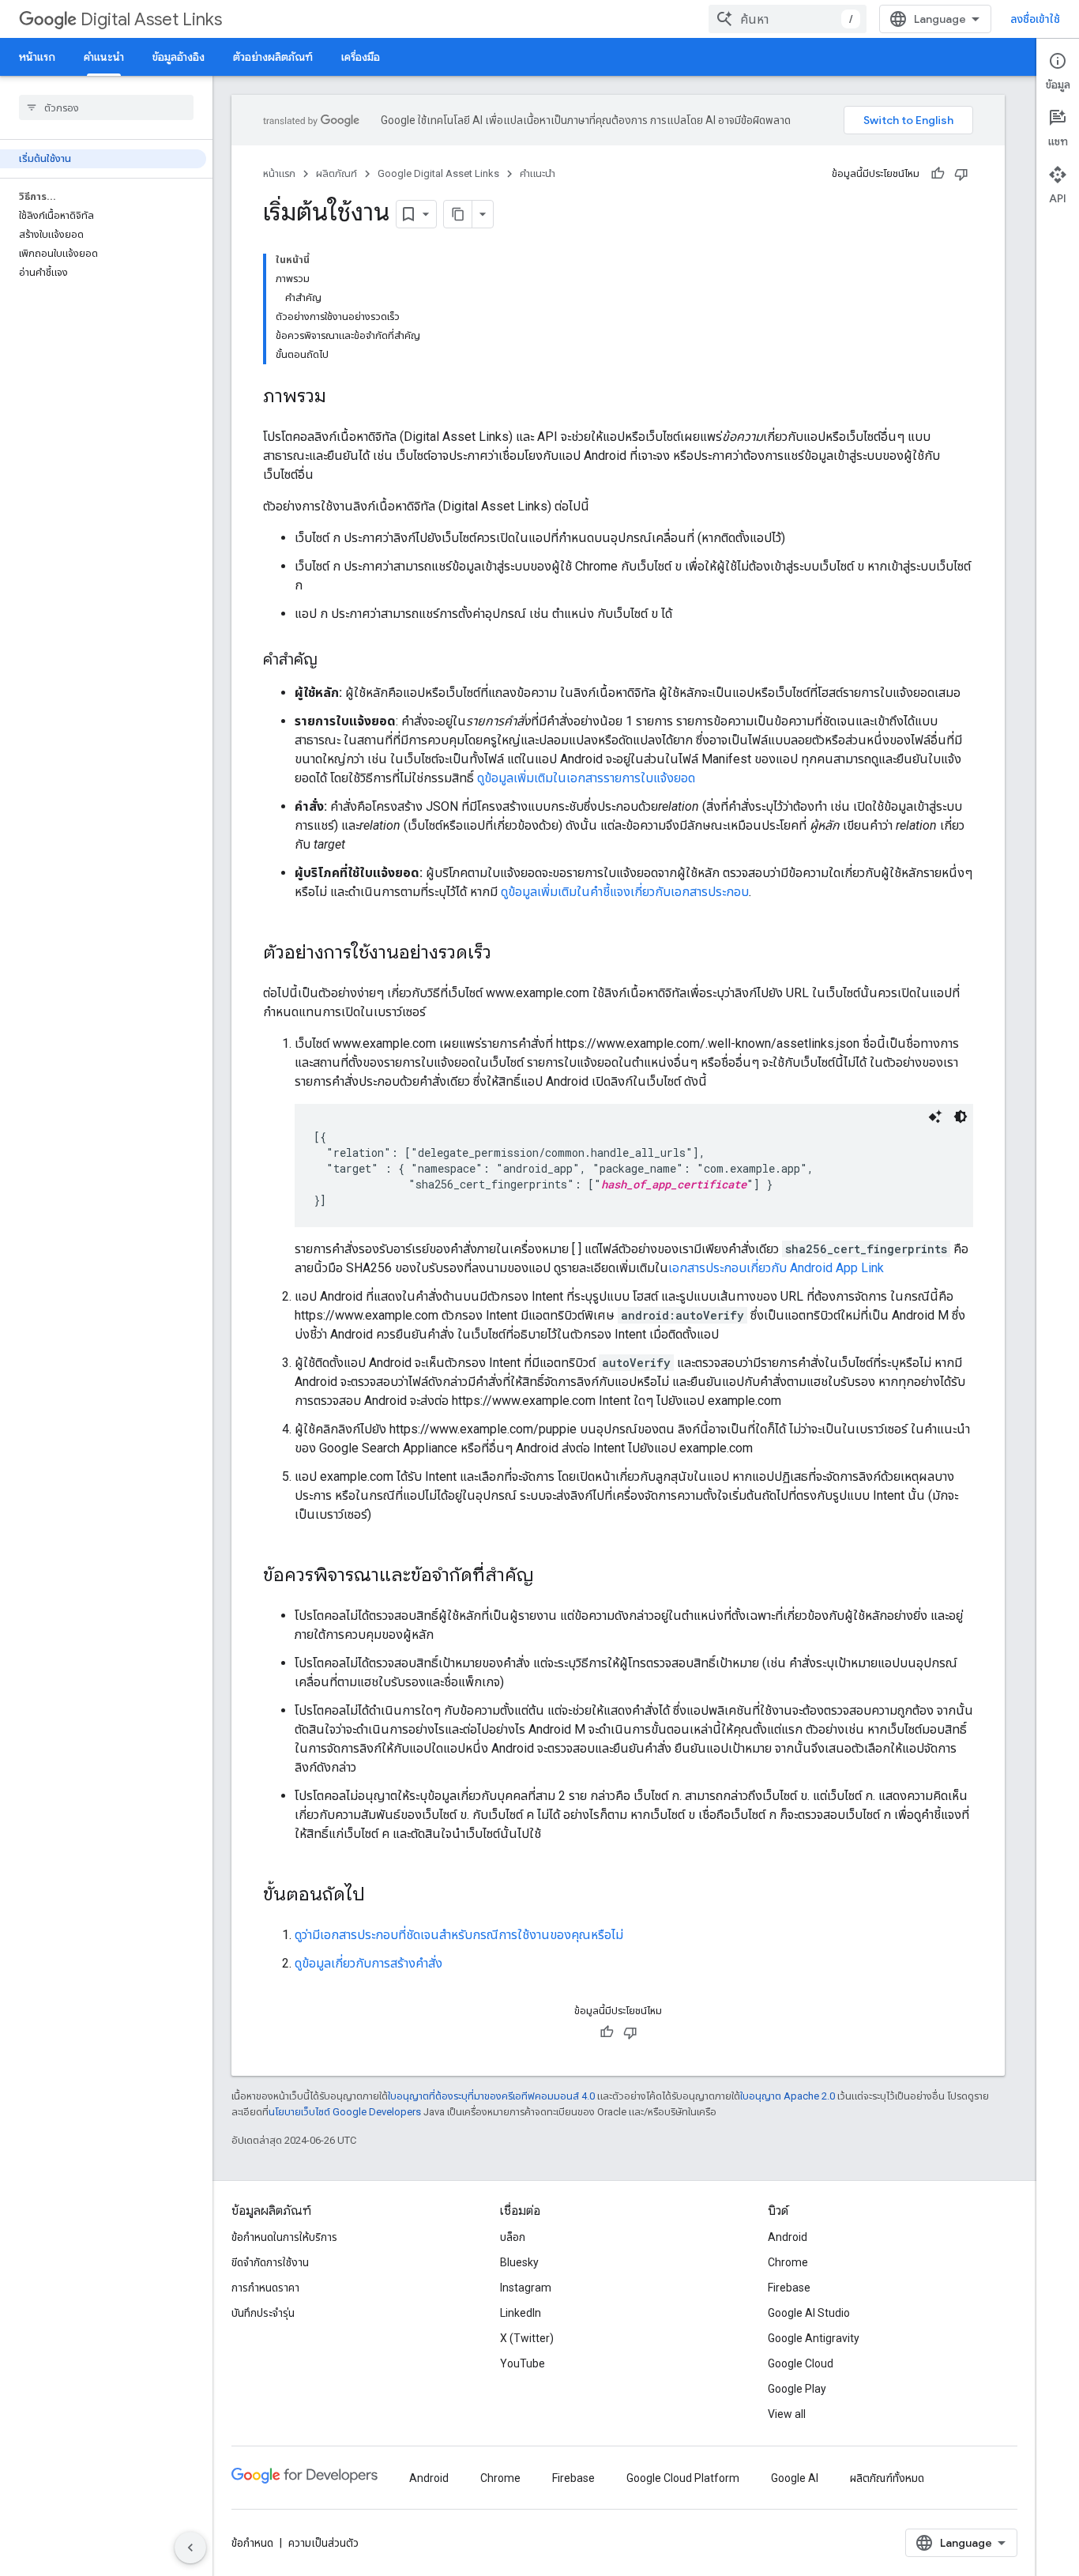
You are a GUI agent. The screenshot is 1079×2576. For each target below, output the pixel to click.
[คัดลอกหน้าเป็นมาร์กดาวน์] (458, 214)
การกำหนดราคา (265, 2288)
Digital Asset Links (151, 19)
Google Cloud (801, 2363)
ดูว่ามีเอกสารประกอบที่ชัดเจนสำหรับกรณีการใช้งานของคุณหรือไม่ (459, 1935)
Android (788, 2237)
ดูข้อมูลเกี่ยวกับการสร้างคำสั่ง (368, 1963)
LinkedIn (521, 2313)
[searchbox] (106, 107)
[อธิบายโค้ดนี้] (935, 1117)
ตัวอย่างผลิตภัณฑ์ (273, 57)
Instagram (526, 2288)
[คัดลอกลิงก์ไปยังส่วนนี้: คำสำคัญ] (333, 661)
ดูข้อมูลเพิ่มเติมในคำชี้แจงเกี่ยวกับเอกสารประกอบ (625, 892)
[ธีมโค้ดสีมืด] (961, 1117)
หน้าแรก (37, 57)
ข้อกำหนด (252, 2543)
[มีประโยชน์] (938, 174)
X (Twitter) (527, 2338)
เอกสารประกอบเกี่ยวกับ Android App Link (776, 1268)
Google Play (797, 2389)
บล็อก (513, 2237)
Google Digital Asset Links (438, 173)
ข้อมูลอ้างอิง (179, 57)
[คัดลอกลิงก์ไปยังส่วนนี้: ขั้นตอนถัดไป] (381, 1896)
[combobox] (788, 19)
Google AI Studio (809, 2313)
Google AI (795, 2478)
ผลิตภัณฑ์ (336, 173)
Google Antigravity (814, 2338)
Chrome (788, 2262)
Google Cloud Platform (683, 2478)
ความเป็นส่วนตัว (323, 2543)
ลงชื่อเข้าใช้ (1035, 19)
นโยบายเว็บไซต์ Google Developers (345, 2112)
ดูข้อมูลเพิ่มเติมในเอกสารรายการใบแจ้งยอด (586, 778)
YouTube (523, 2363)
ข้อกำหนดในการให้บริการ (284, 2237)
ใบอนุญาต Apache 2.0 (788, 2096)
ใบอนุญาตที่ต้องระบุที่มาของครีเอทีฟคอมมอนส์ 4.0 (491, 2096)
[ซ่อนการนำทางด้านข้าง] (190, 2548)
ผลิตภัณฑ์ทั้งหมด (887, 2478)
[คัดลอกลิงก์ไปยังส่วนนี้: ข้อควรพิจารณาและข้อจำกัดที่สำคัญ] (550, 1576)
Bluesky (519, 2262)
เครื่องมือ (361, 57)
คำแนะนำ (104, 57)
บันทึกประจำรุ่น (263, 2313)
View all (787, 2414)
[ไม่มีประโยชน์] (961, 174)
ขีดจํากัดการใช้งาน (270, 2262)
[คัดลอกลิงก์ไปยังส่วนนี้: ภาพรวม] (342, 397)
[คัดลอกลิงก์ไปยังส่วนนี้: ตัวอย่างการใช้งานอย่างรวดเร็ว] (507, 954)
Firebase (789, 2288)
